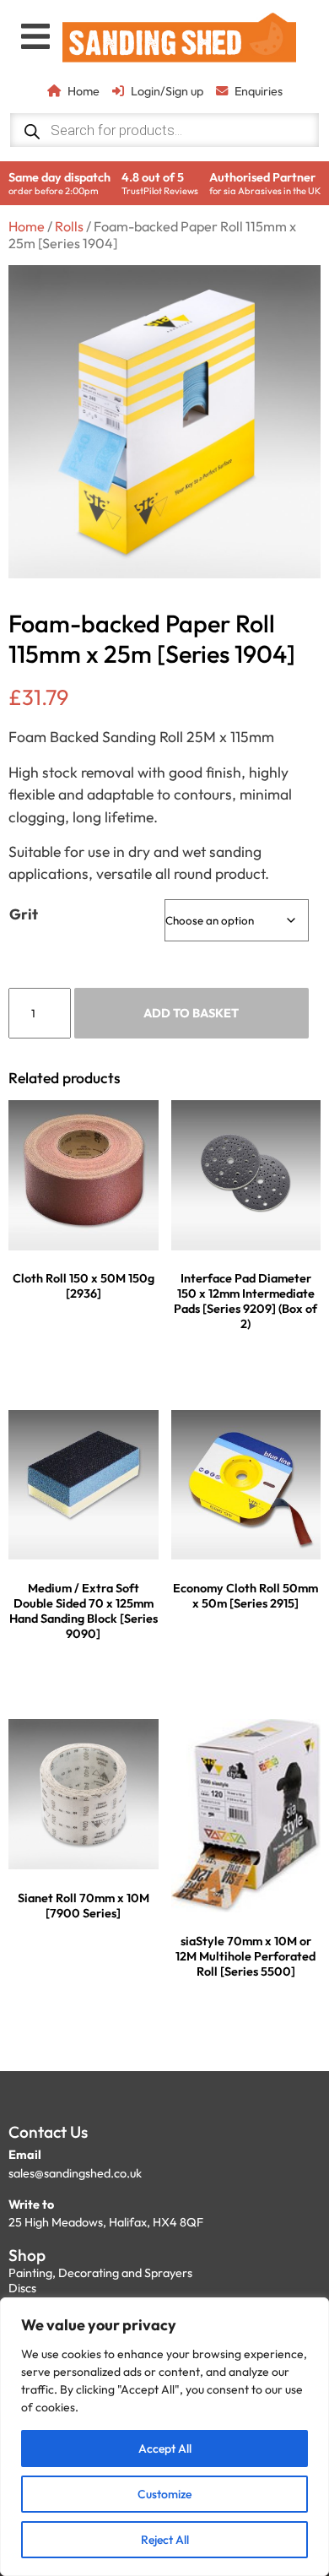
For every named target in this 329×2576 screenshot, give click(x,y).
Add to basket (191, 1013)
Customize (164, 2494)
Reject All (165, 2540)
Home (84, 91)
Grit (24, 914)
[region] (164, 2437)
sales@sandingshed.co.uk (75, 2173)
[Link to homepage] (180, 40)
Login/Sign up (167, 91)
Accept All (165, 2449)
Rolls (69, 226)
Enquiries (259, 91)
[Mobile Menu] (35, 36)
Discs (22, 2288)
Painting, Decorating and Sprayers (100, 2273)
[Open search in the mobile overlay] (165, 130)
